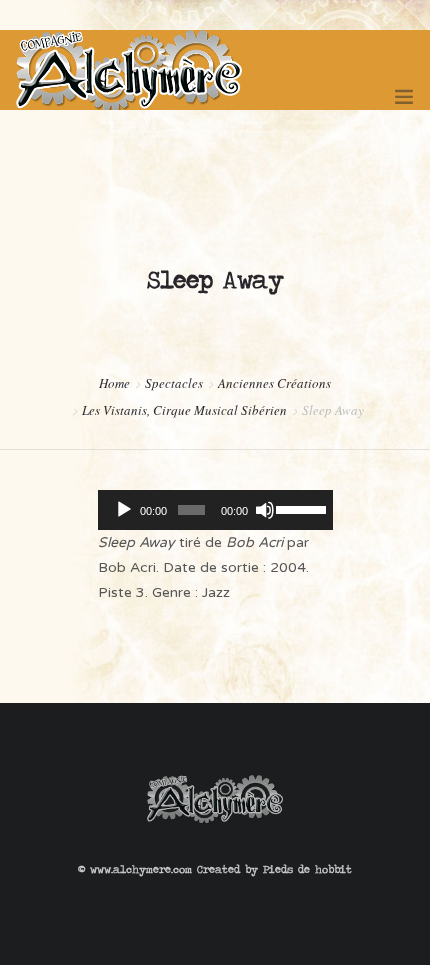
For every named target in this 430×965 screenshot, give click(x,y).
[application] (215, 510)
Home (114, 383)
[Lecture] (124, 510)
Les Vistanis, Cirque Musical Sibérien (184, 410)
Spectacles (174, 383)
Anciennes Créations (274, 383)
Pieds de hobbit (307, 869)
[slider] (299, 508)
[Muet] (265, 510)
